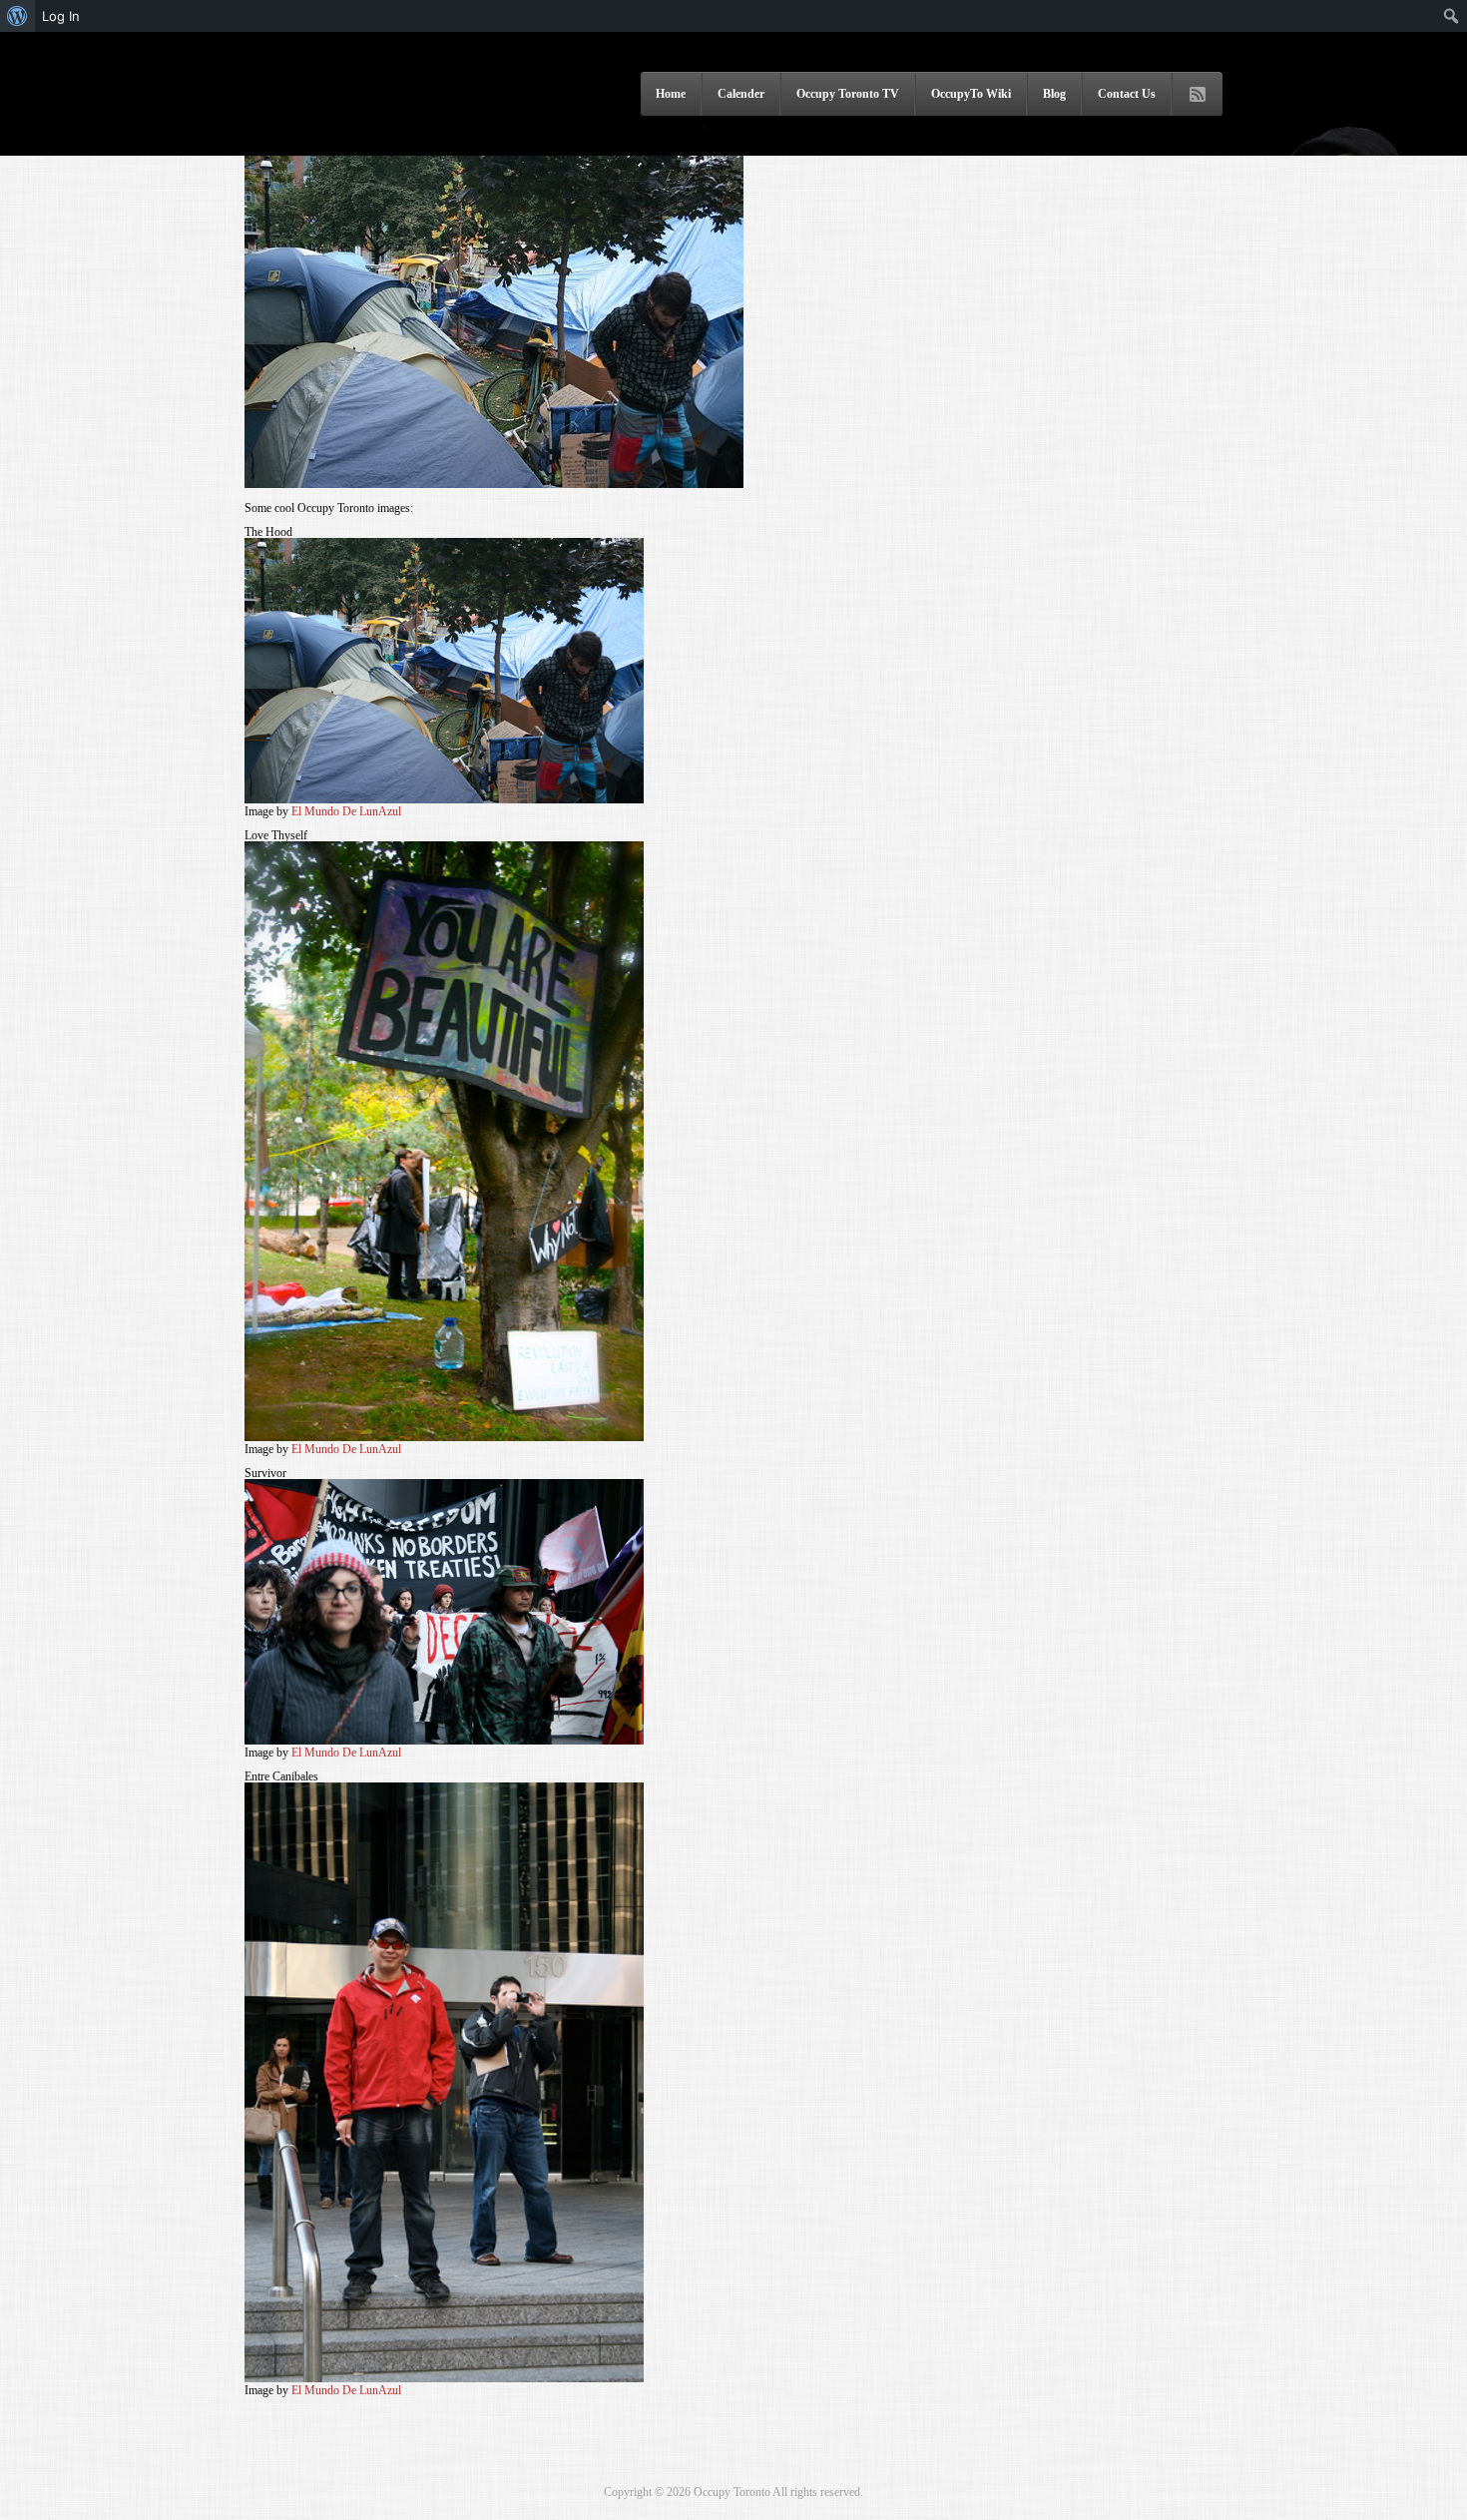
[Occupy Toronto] (359, 129)
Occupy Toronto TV (848, 94)
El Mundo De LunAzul (346, 811)
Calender (741, 94)
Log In (61, 16)
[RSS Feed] (1198, 95)
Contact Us (1127, 94)
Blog (1054, 94)
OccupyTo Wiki (971, 94)
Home (671, 94)
